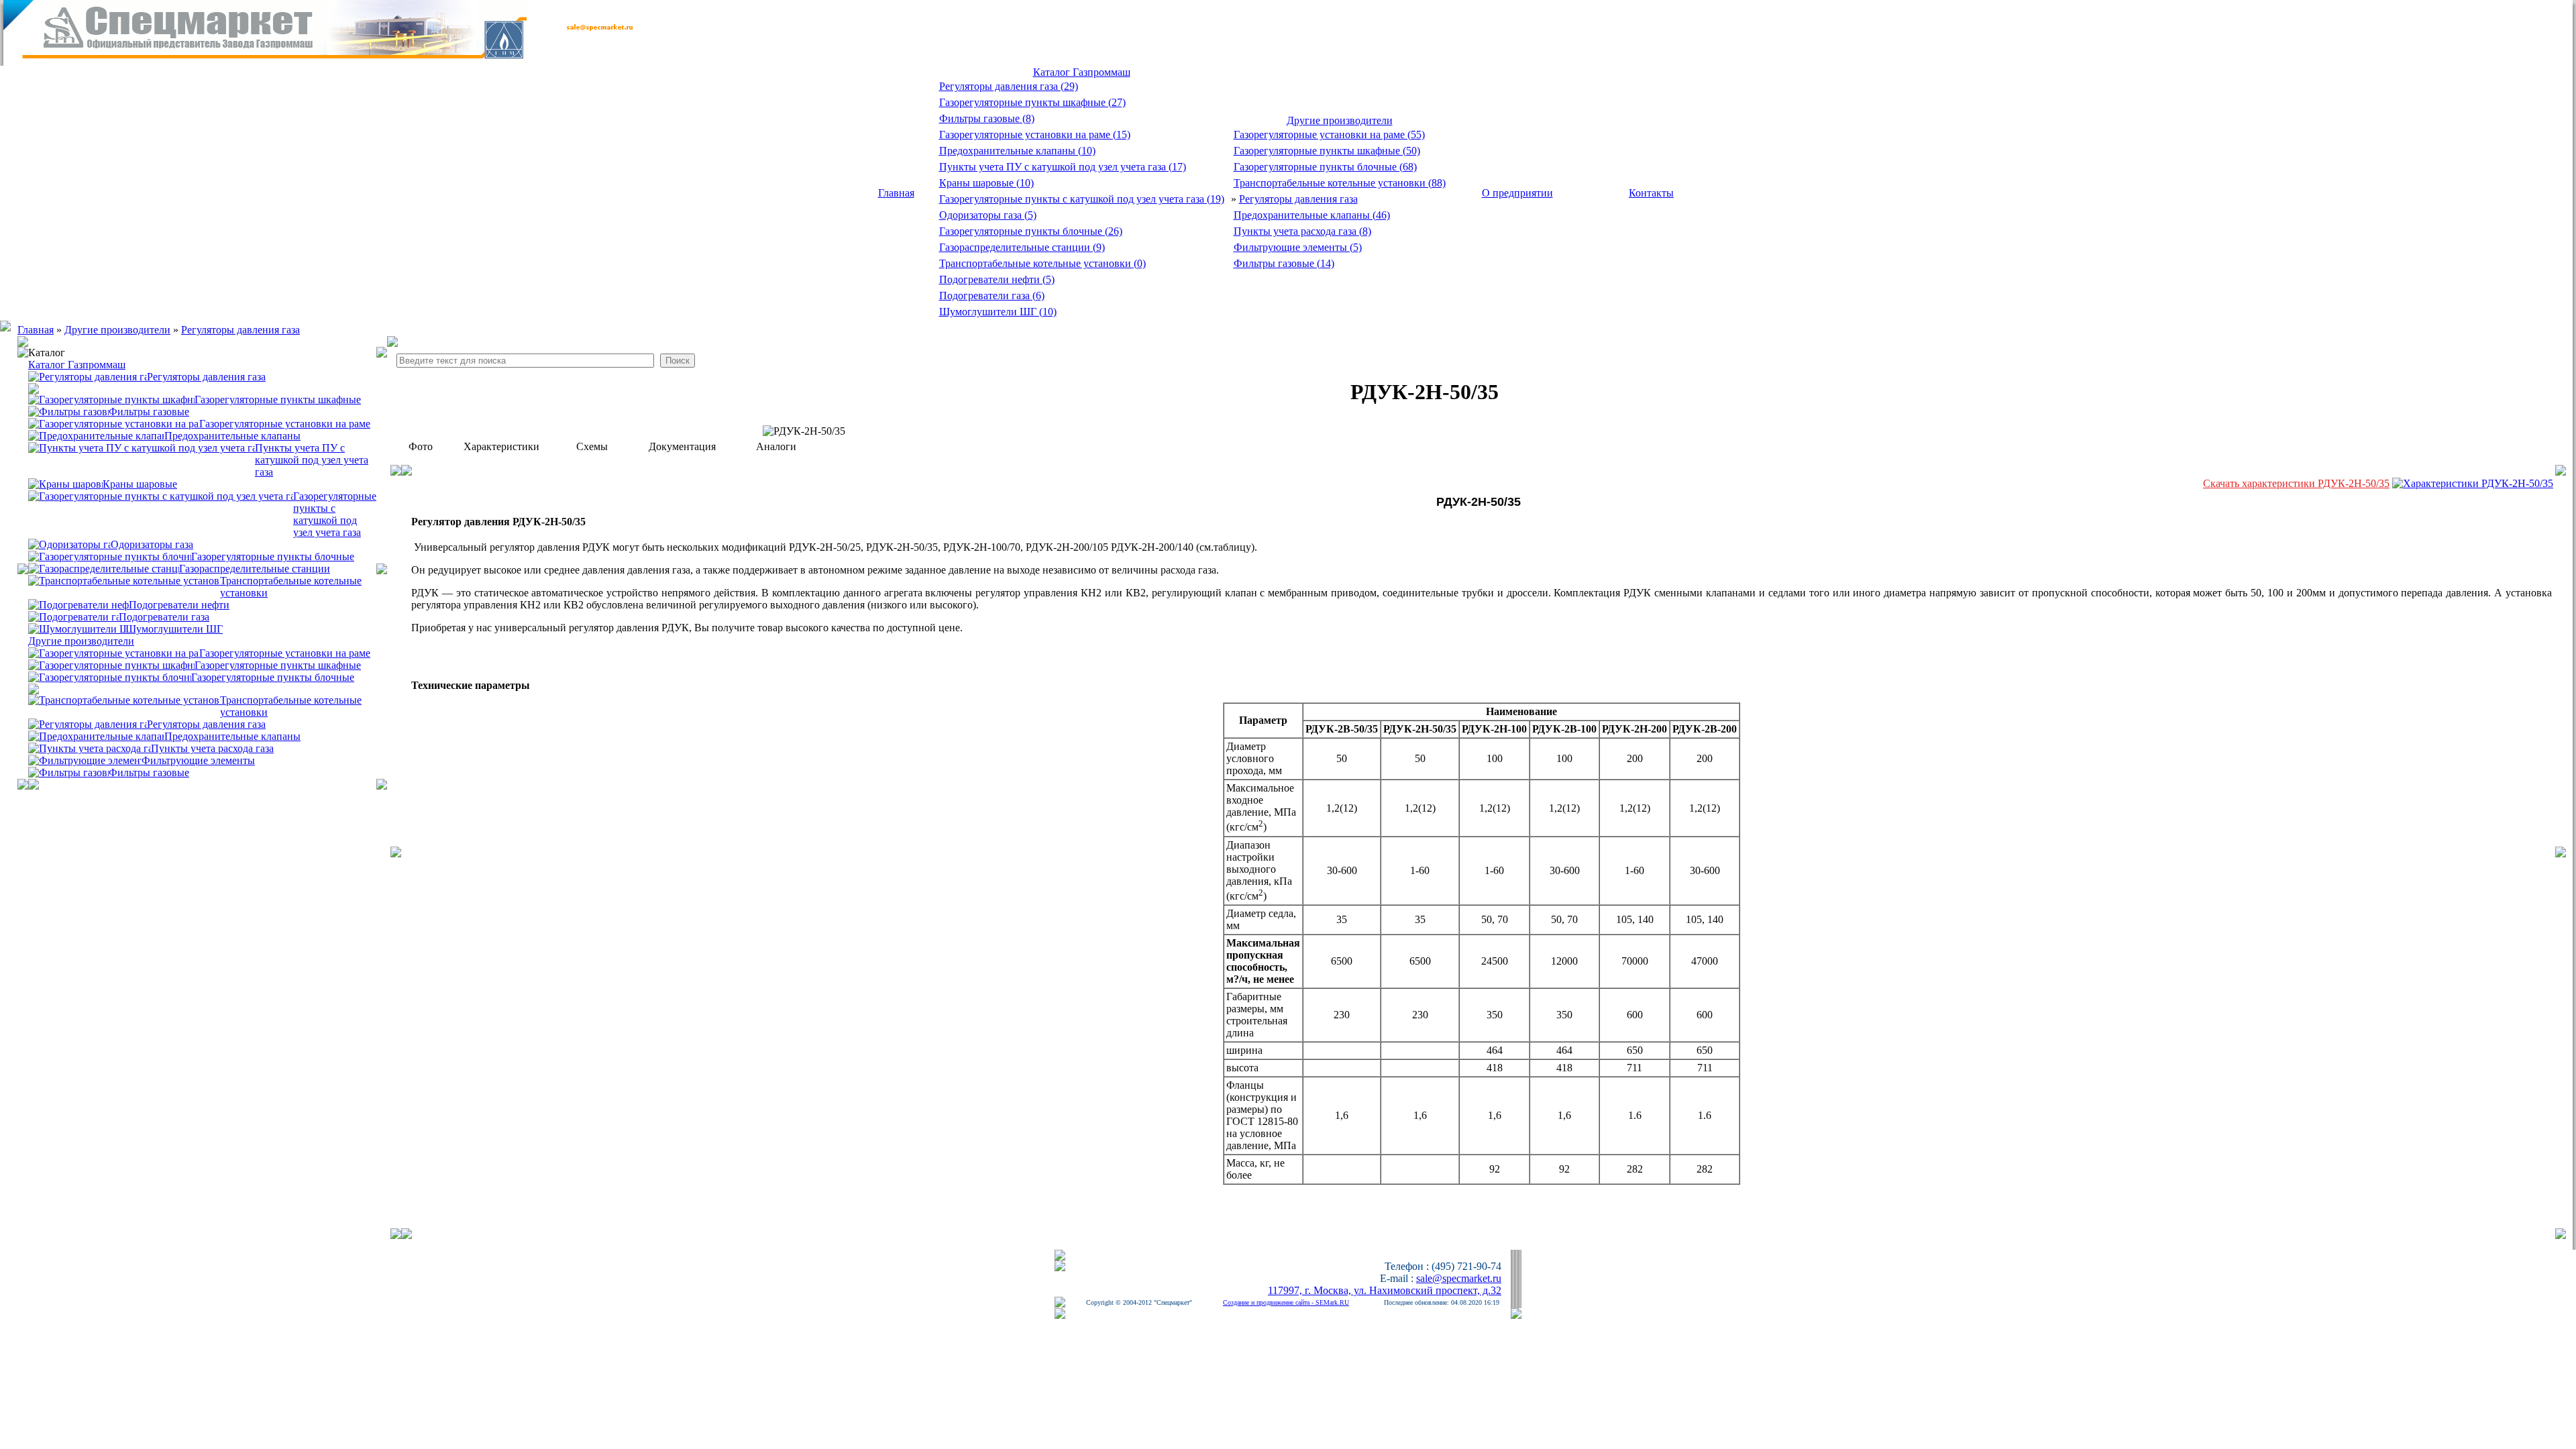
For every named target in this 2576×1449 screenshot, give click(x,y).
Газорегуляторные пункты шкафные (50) (1327, 151)
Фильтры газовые (149, 412)
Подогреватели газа (164, 617)
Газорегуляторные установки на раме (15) (1035, 135)
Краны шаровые (140, 484)
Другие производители (1340, 120)
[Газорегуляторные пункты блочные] (110, 556)
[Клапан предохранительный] (96, 435)
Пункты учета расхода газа (212, 748)
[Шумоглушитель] (77, 628)
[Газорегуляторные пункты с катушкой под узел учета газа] (161, 495)
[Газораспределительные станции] (104, 568)
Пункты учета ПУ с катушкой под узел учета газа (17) (1063, 167)
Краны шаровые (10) (986, 183)
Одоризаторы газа (152, 544)
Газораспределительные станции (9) (1022, 247)
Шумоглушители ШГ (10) (998, 312)
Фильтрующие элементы (198, 760)
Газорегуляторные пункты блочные (273, 556)
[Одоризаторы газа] (69, 544)
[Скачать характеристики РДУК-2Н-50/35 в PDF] (2473, 483)
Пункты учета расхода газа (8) (1302, 231)
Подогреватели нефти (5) (997, 279)
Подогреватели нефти (179, 605)
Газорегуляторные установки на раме (285, 424)
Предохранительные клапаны (232, 436)
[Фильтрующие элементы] (85, 760)
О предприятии (1517, 193)
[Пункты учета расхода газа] (90, 748)
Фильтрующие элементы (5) (1298, 247)
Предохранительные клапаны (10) (1017, 151)
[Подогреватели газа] (73, 616)
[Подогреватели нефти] (78, 604)
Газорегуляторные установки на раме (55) (1329, 135)
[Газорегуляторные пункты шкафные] (111, 399)
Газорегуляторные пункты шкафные (278, 399)
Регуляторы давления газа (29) (1009, 86)
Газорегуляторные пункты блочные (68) (1325, 167)
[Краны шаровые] (65, 483)
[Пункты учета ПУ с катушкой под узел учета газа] (142, 447)
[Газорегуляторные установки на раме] (114, 423)
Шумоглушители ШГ (174, 629)
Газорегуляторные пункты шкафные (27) (1032, 102)
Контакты (1651, 193)
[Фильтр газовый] (68, 411)
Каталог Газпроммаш (1082, 72)
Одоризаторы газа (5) (988, 215)
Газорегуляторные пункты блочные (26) (1031, 231)
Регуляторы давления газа (1298, 199)
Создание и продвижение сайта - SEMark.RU (1286, 1302)
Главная (896, 193)
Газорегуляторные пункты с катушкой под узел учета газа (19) (1082, 199)
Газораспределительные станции (255, 569)
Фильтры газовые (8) (987, 118)
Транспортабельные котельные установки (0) (1042, 263)
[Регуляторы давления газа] (88, 376)
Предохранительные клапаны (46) (1312, 215)
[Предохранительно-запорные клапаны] (96, 736)
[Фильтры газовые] (68, 772)
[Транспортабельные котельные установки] (124, 580)
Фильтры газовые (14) (1284, 263)
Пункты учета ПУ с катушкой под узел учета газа (312, 460)
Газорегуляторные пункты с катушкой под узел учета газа (335, 514)
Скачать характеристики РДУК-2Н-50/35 (2296, 483)
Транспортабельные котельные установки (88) (1340, 183)
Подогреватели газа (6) (992, 296)
